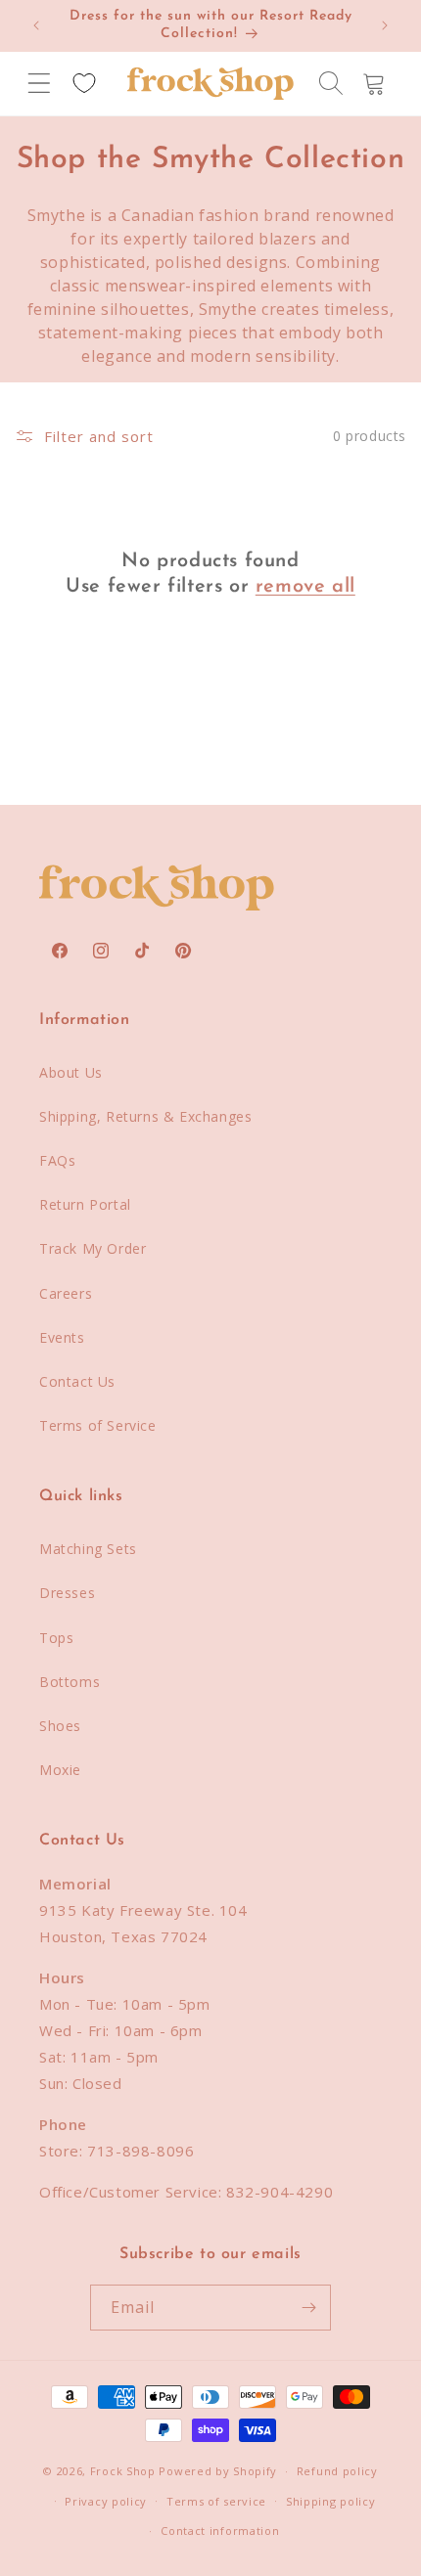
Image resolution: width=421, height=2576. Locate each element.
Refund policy (337, 2471)
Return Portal (85, 1204)
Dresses (67, 1593)
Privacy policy (106, 2501)
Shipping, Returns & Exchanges (145, 1116)
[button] (39, 83)
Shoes (60, 1726)
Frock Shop (123, 2471)
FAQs (57, 1160)
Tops (56, 1638)
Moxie (60, 1770)
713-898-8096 (140, 2151)
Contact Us (77, 1381)
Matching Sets (88, 1549)
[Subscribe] (308, 2308)
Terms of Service (98, 1425)
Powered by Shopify (218, 2471)
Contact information (220, 2531)
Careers (66, 1293)
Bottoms (70, 1682)
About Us (71, 1072)
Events (62, 1337)
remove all (305, 587)
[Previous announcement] (36, 25)
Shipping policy (331, 2501)
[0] (84, 83)
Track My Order (93, 1248)
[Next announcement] (385, 25)
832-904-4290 (280, 2192)
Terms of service (216, 2501)
